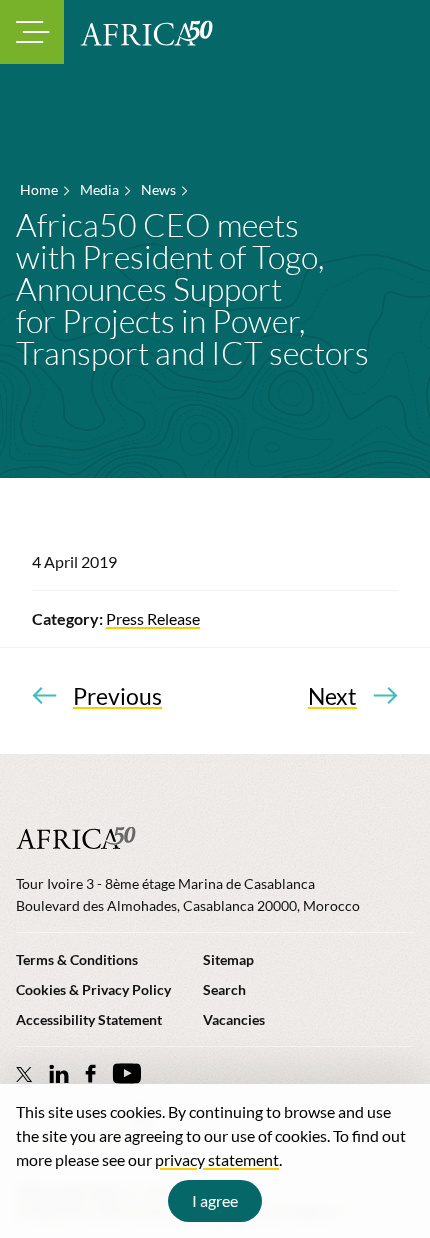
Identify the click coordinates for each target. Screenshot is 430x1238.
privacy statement (217, 1159)
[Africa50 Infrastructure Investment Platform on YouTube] (126, 1073)
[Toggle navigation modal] (32, 32)
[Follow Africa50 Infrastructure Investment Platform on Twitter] (24, 1074)
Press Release (153, 618)
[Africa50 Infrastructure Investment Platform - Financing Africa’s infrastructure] (146, 33)
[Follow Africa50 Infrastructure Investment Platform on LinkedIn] (59, 1073)
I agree (215, 1200)
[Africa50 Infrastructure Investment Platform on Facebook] (90, 1073)
